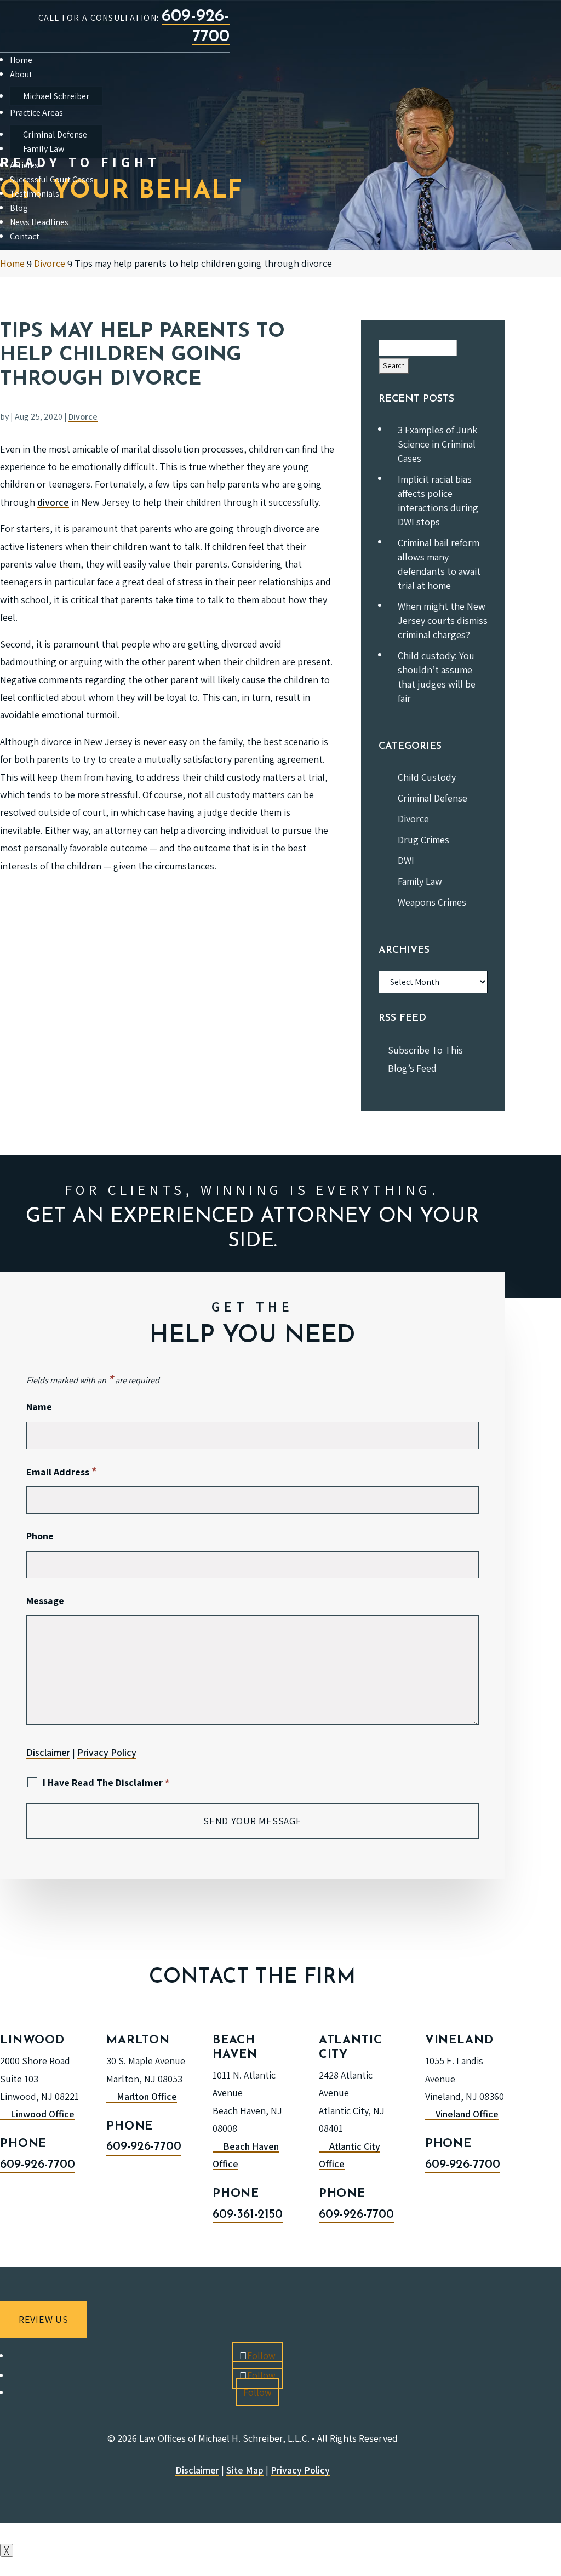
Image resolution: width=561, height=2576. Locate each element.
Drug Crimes (423, 840)
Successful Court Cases (52, 179)
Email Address (62, 1472)
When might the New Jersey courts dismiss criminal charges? (443, 620)
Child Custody (427, 777)
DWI (406, 860)
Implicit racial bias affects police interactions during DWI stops (438, 500)
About (21, 74)
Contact (25, 236)
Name (39, 1407)
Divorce (83, 417)
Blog (19, 208)
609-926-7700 (38, 2165)
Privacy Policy (107, 1752)
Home (21, 60)
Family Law (44, 149)
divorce (53, 502)
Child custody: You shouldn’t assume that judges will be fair (437, 677)
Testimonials (35, 194)
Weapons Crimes (432, 902)
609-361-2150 (248, 2215)
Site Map (245, 2470)
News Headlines (39, 222)
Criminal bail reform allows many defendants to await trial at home (439, 564)
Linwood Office (42, 2114)
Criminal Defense (55, 134)
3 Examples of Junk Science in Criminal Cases (437, 444)
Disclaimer (48, 1752)
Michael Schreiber (56, 96)
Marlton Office (147, 2096)
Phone (40, 1536)
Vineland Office (467, 2114)
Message (45, 1601)
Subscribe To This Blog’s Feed (425, 1059)
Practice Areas (36, 113)
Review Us (43, 2319)
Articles (24, 165)
